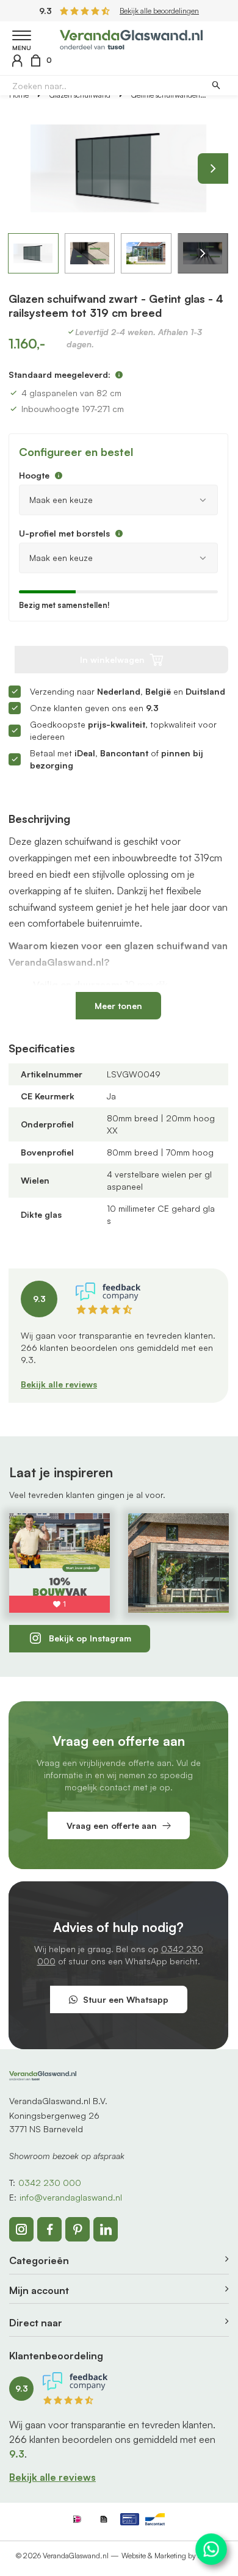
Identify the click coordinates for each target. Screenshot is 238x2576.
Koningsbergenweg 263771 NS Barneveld (54, 2122)
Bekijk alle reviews (59, 1384)
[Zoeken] (216, 86)
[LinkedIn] (106, 2229)
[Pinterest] (78, 2229)
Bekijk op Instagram (90, 1638)
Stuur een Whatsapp (126, 1999)
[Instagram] (21, 2229)
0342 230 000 (50, 2183)
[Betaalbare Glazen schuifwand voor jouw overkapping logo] (132, 38)
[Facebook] (49, 2229)
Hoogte (34, 475)
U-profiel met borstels (64, 533)
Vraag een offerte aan (112, 1825)
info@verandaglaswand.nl (71, 2197)
